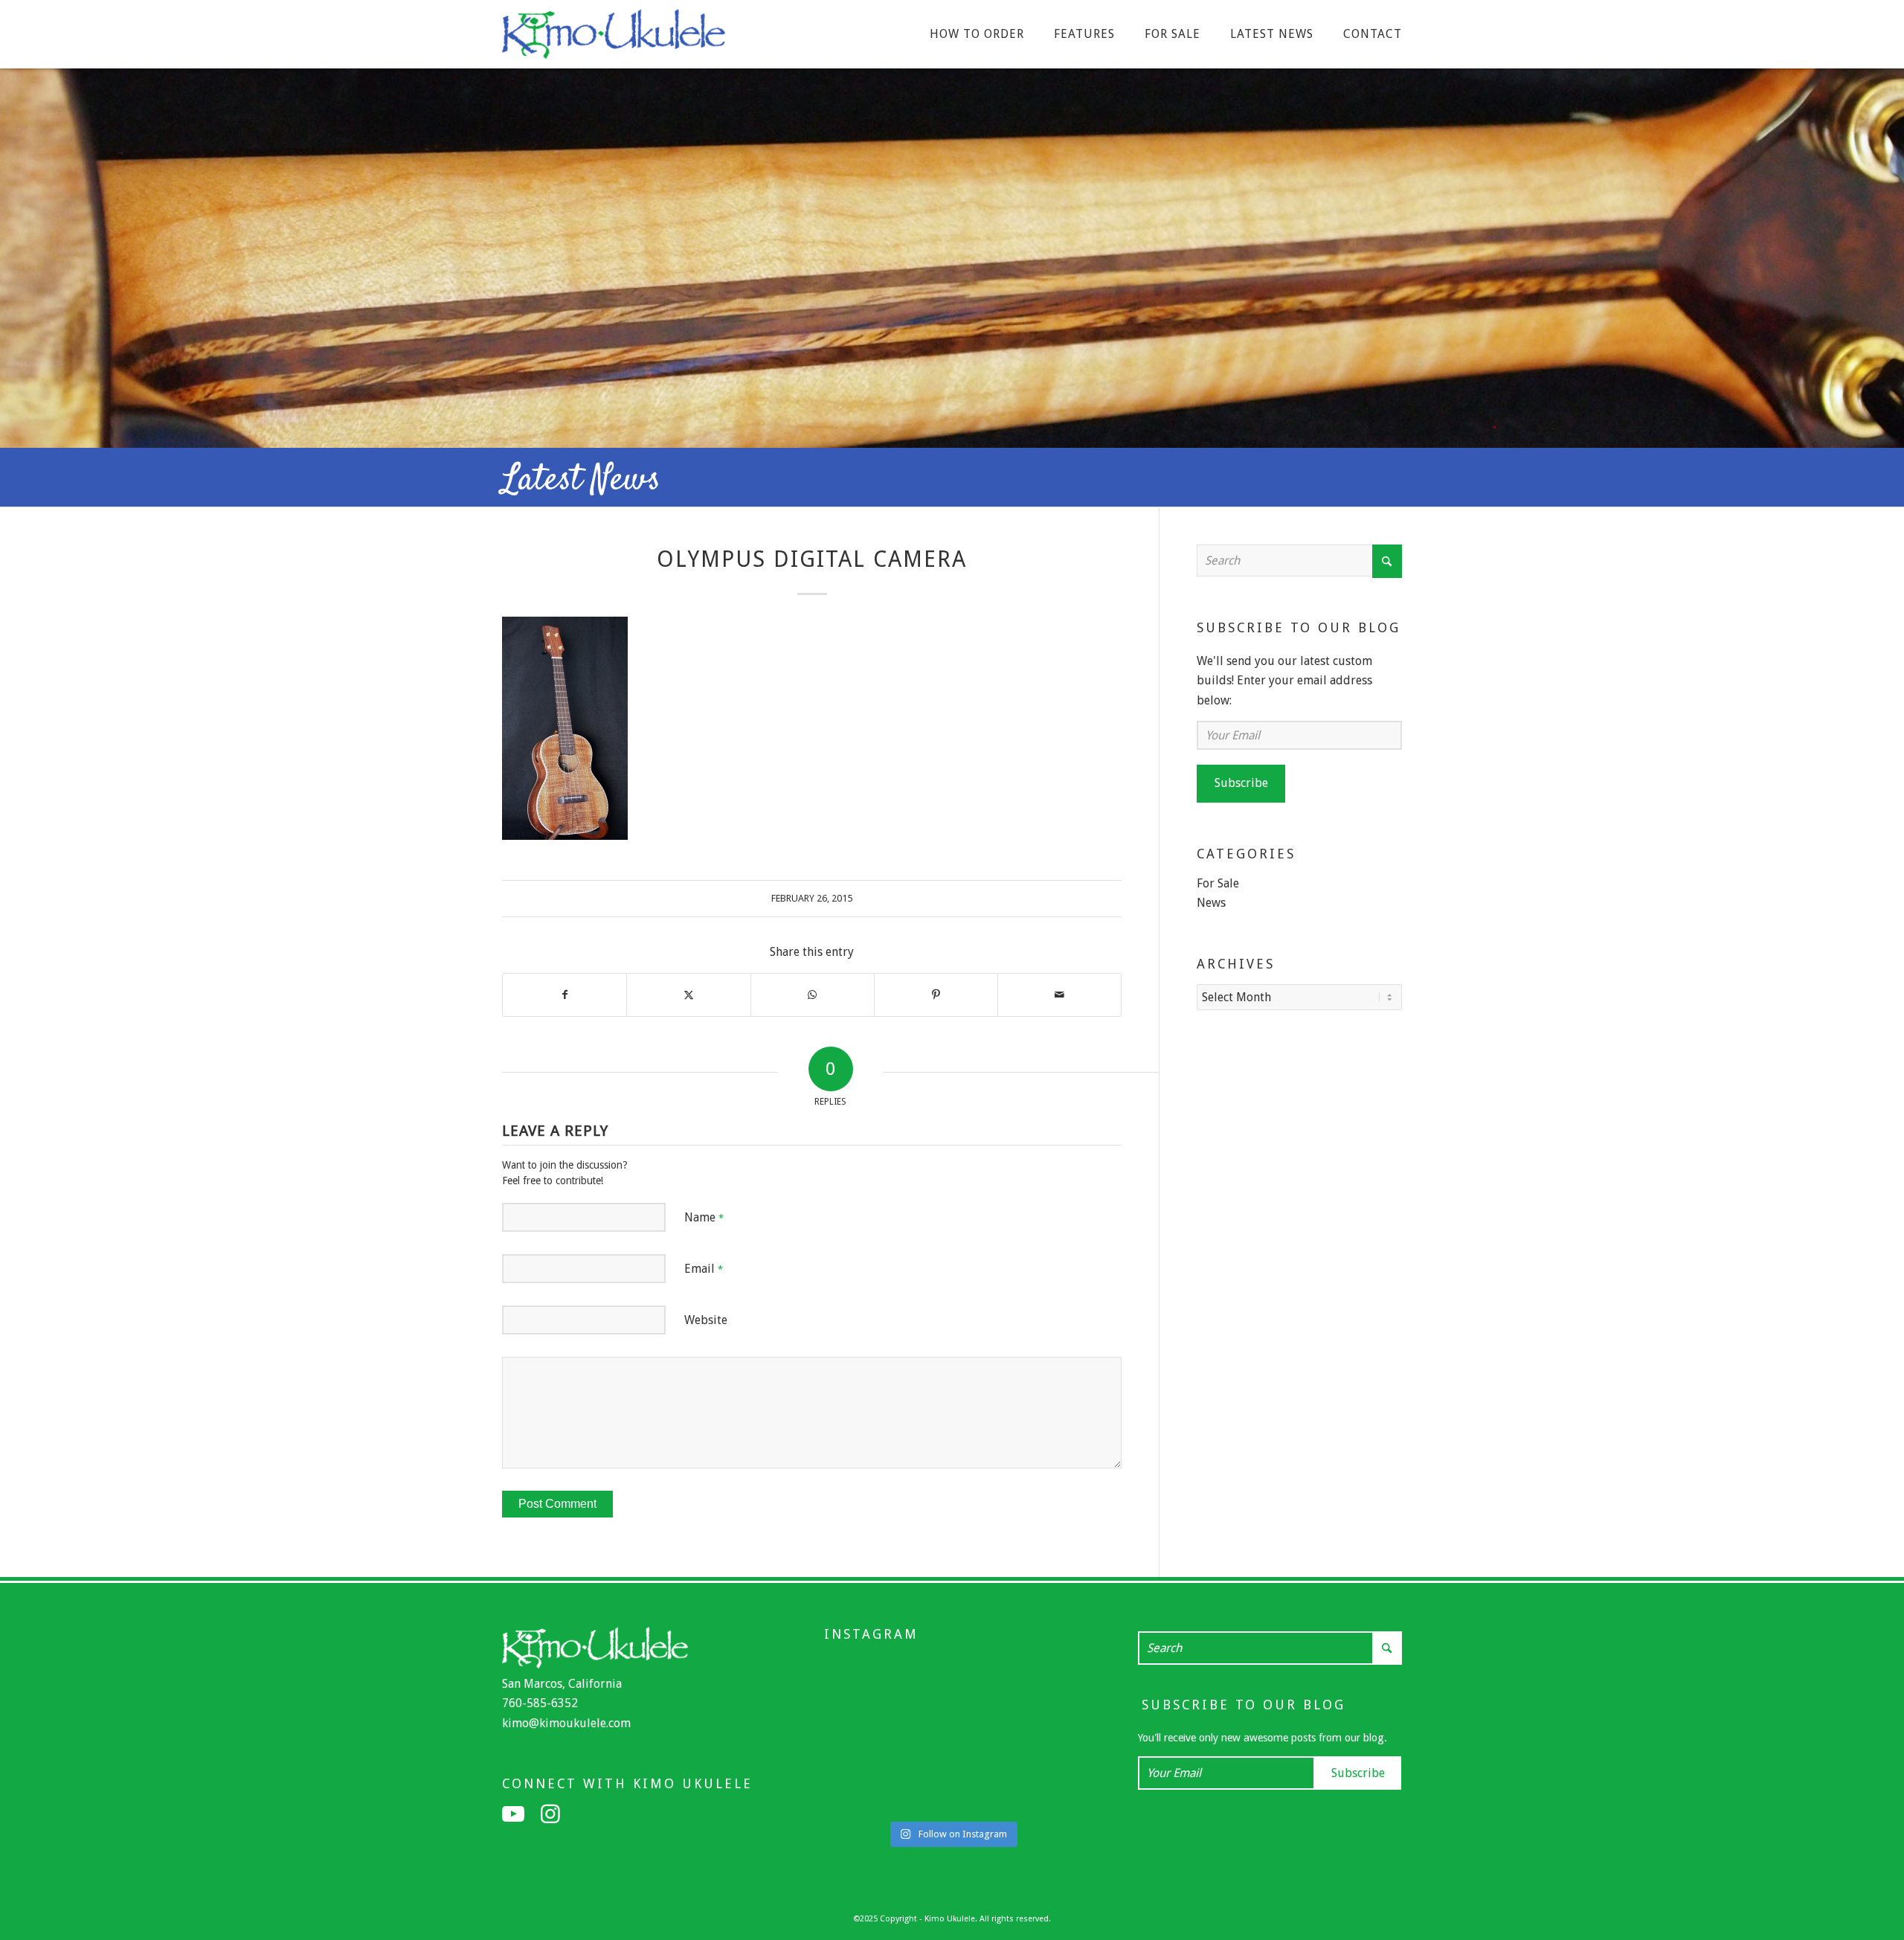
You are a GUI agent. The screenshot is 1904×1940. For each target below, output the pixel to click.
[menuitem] (977, 34)
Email (704, 1269)
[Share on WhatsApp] (813, 995)
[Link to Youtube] (513, 1814)
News (1211, 903)
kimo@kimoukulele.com (566, 1723)
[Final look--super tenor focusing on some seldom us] (952, 1679)
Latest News (581, 481)
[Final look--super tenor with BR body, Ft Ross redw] (862, 1736)
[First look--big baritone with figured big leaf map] (1043, 1679)
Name (704, 1217)
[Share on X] (688, 995)
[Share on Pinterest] (936, 995)
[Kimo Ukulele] (614, 38)
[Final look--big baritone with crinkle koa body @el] (1043, 1793)
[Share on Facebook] (565, 995)
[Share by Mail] (1059, 995)
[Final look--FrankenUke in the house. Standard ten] (862, 1679)
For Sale (1218, 883)
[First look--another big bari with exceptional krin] (1043, 1736)
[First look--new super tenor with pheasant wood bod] (862, 1793)
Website (706, 1320)
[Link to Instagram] (550, 1814)
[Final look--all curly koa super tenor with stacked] (952, 1793)
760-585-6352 (540, 1703)
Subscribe (1241, 783)
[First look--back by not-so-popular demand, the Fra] (952, 1736)
